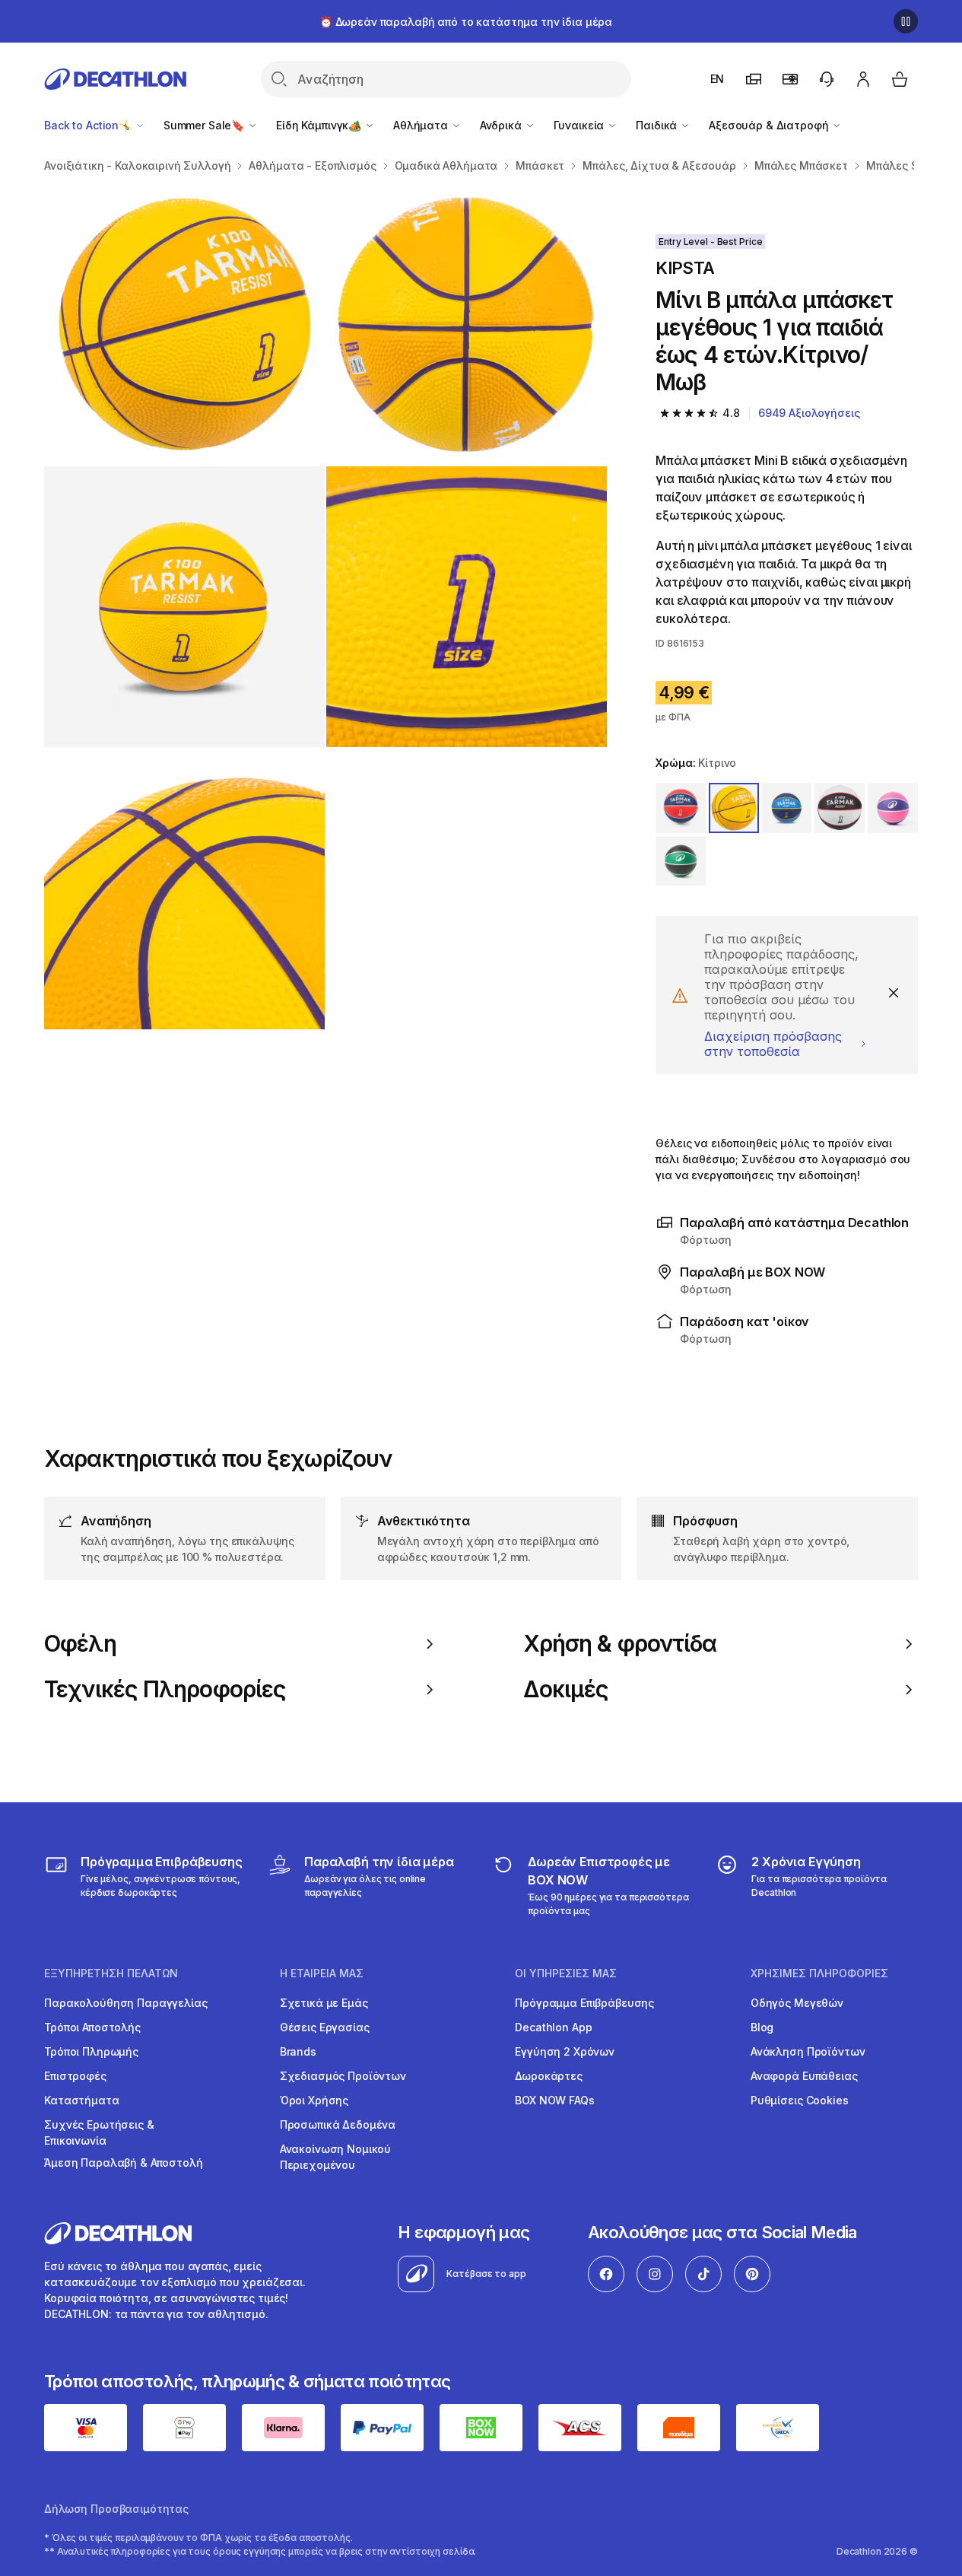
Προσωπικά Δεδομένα (338, 2124)
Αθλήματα (422, 125)
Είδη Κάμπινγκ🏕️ (320, 125)
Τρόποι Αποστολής (92, 2027)
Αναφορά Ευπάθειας (804, 2076)
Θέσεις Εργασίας (325, 2027)
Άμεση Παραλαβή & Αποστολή (124, 2163)
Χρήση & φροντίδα (620, 1644)
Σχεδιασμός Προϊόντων (343, 2076)
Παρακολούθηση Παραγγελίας (126, 2003)
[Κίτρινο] (734, 808)
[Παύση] (906, 21)
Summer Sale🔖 (205, 125)
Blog (762, 2027)
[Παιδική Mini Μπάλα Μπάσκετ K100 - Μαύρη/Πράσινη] (184, 324)
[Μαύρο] (681, 861)
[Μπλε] (787, 808)
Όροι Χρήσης (314, 2100)
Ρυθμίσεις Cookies (800, 2100)
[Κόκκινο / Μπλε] (681, 808)
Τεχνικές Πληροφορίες (165, 1689)
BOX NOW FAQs (554, 2100)
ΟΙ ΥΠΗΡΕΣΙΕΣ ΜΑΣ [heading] (566, 1973)
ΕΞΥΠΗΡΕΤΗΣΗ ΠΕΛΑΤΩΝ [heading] (111, 1973)
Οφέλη (80, 1644)
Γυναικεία (581, 125)
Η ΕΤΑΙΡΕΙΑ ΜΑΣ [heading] (322, 1973)
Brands (298, 2051)
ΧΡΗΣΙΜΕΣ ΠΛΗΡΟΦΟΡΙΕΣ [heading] (819, 1973)
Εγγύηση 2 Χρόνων (565, 2051)
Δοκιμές (566, 1689)
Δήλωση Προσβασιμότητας (116, 2509)
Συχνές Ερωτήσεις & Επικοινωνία (99, 2132)
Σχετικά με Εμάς (324, 2003)
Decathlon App (553, 2027)
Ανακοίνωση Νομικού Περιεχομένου (335, 2157)
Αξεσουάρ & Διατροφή (770, 125)
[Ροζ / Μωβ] (893, 808)
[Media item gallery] (325, 607)
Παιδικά (658, 125)
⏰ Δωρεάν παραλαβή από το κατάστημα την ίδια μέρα (466, 22)
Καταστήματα (81, 2100)
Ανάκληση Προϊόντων (808, 2051)
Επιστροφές (75, 2076)
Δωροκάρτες (549, 2076)
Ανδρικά (502, 125)
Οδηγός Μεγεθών (797, 2003)
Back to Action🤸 (89, 125)
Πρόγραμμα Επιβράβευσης (584, 2003)
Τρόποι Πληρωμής (91, 2051)
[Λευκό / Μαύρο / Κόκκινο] (840, 808)
